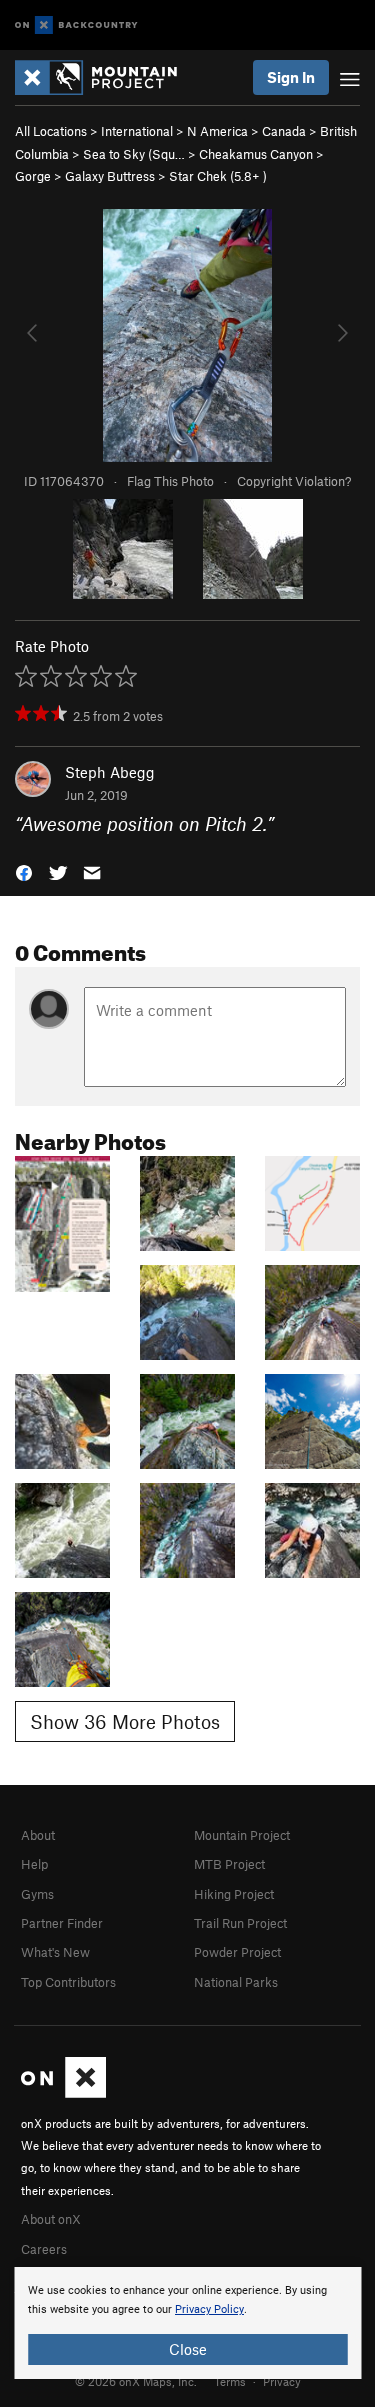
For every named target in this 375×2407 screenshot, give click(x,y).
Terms (230, 2381)
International (137, 131)
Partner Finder (62, 1923)
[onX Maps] (63, 2093)
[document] (187, 2323)
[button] (24, 870)
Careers (44, 2249)
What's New (55, 1952)
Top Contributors (68, 1982)
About (38, 1835)
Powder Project (237, 1952)
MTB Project (229, 1864)
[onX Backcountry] (76, 25)
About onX (51, 2219)
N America (217, 131)
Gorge (33, 176)
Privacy (282, 2381)
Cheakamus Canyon (256, 154)
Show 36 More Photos (125, 1721)
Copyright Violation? (294, 481)
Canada (284, 131)
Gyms (37, 1894)
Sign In (291, 77)
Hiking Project (234, 1894)
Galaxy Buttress (110, 176)
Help (34, 1864)
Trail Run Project (240, 1923)
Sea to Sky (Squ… (134, 154)
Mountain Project (242, 1835)
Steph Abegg (110, 772)
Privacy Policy (209, 2309)
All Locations (51, 131)
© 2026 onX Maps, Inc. (136, 2381)
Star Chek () (218, 176)
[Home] (106, 77)
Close (188, 2349)
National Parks (236, 1982)
